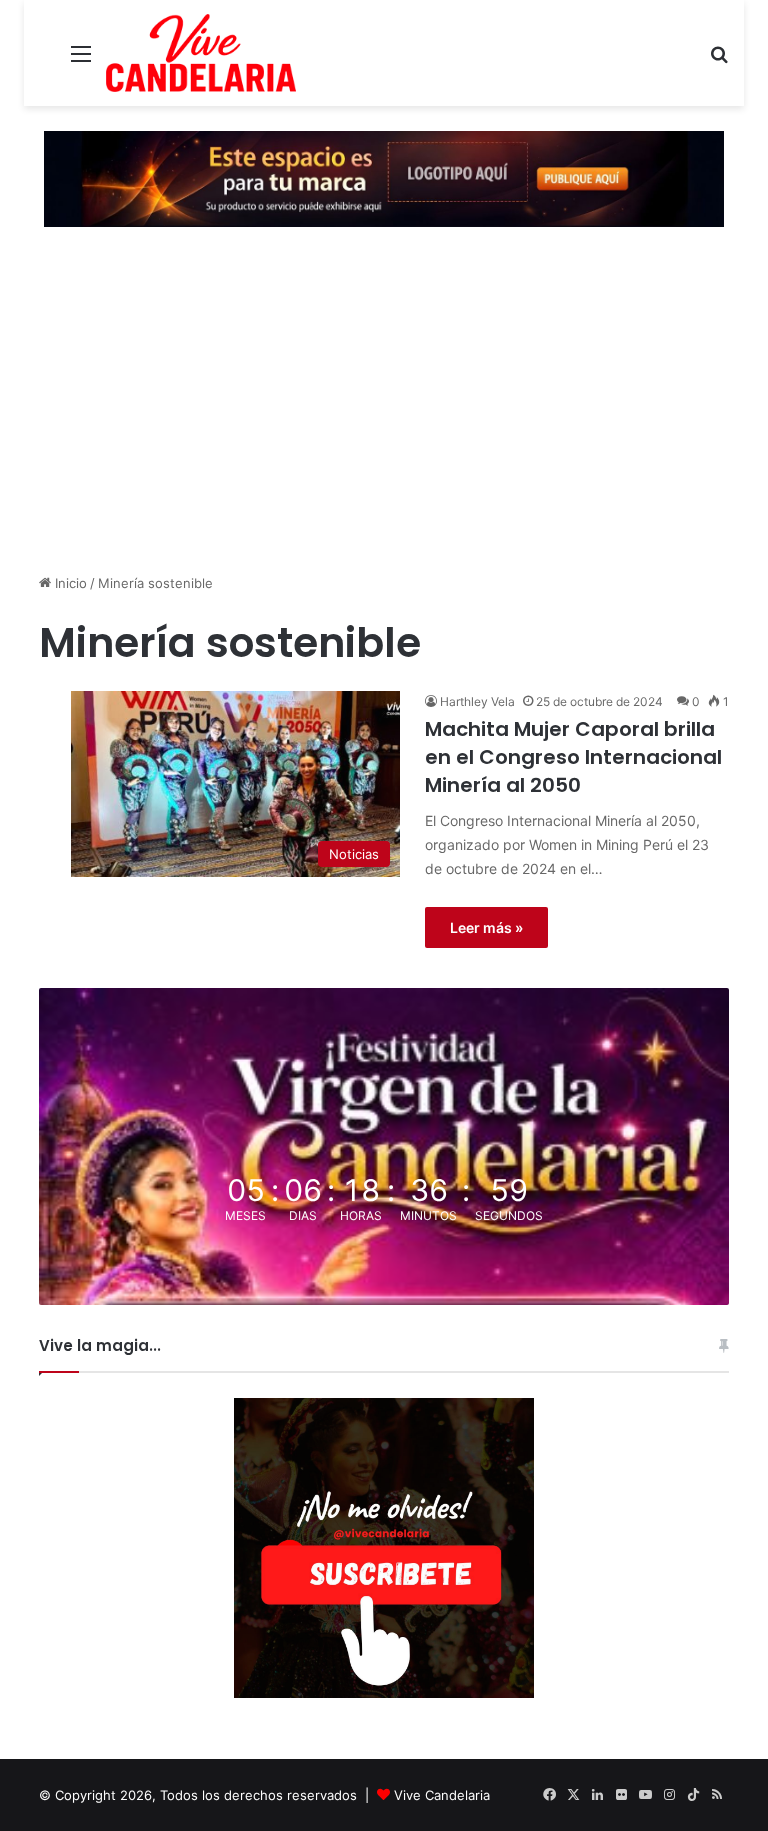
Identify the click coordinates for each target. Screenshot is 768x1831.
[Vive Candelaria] (201, 53)
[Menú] (81, 60)
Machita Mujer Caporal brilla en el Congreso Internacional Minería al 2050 (573, 757)
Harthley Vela (477, 701)
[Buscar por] (719, 60)
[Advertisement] (384, 408)
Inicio (69, 583)
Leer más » (486, 927)
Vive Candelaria (442, 1795)
